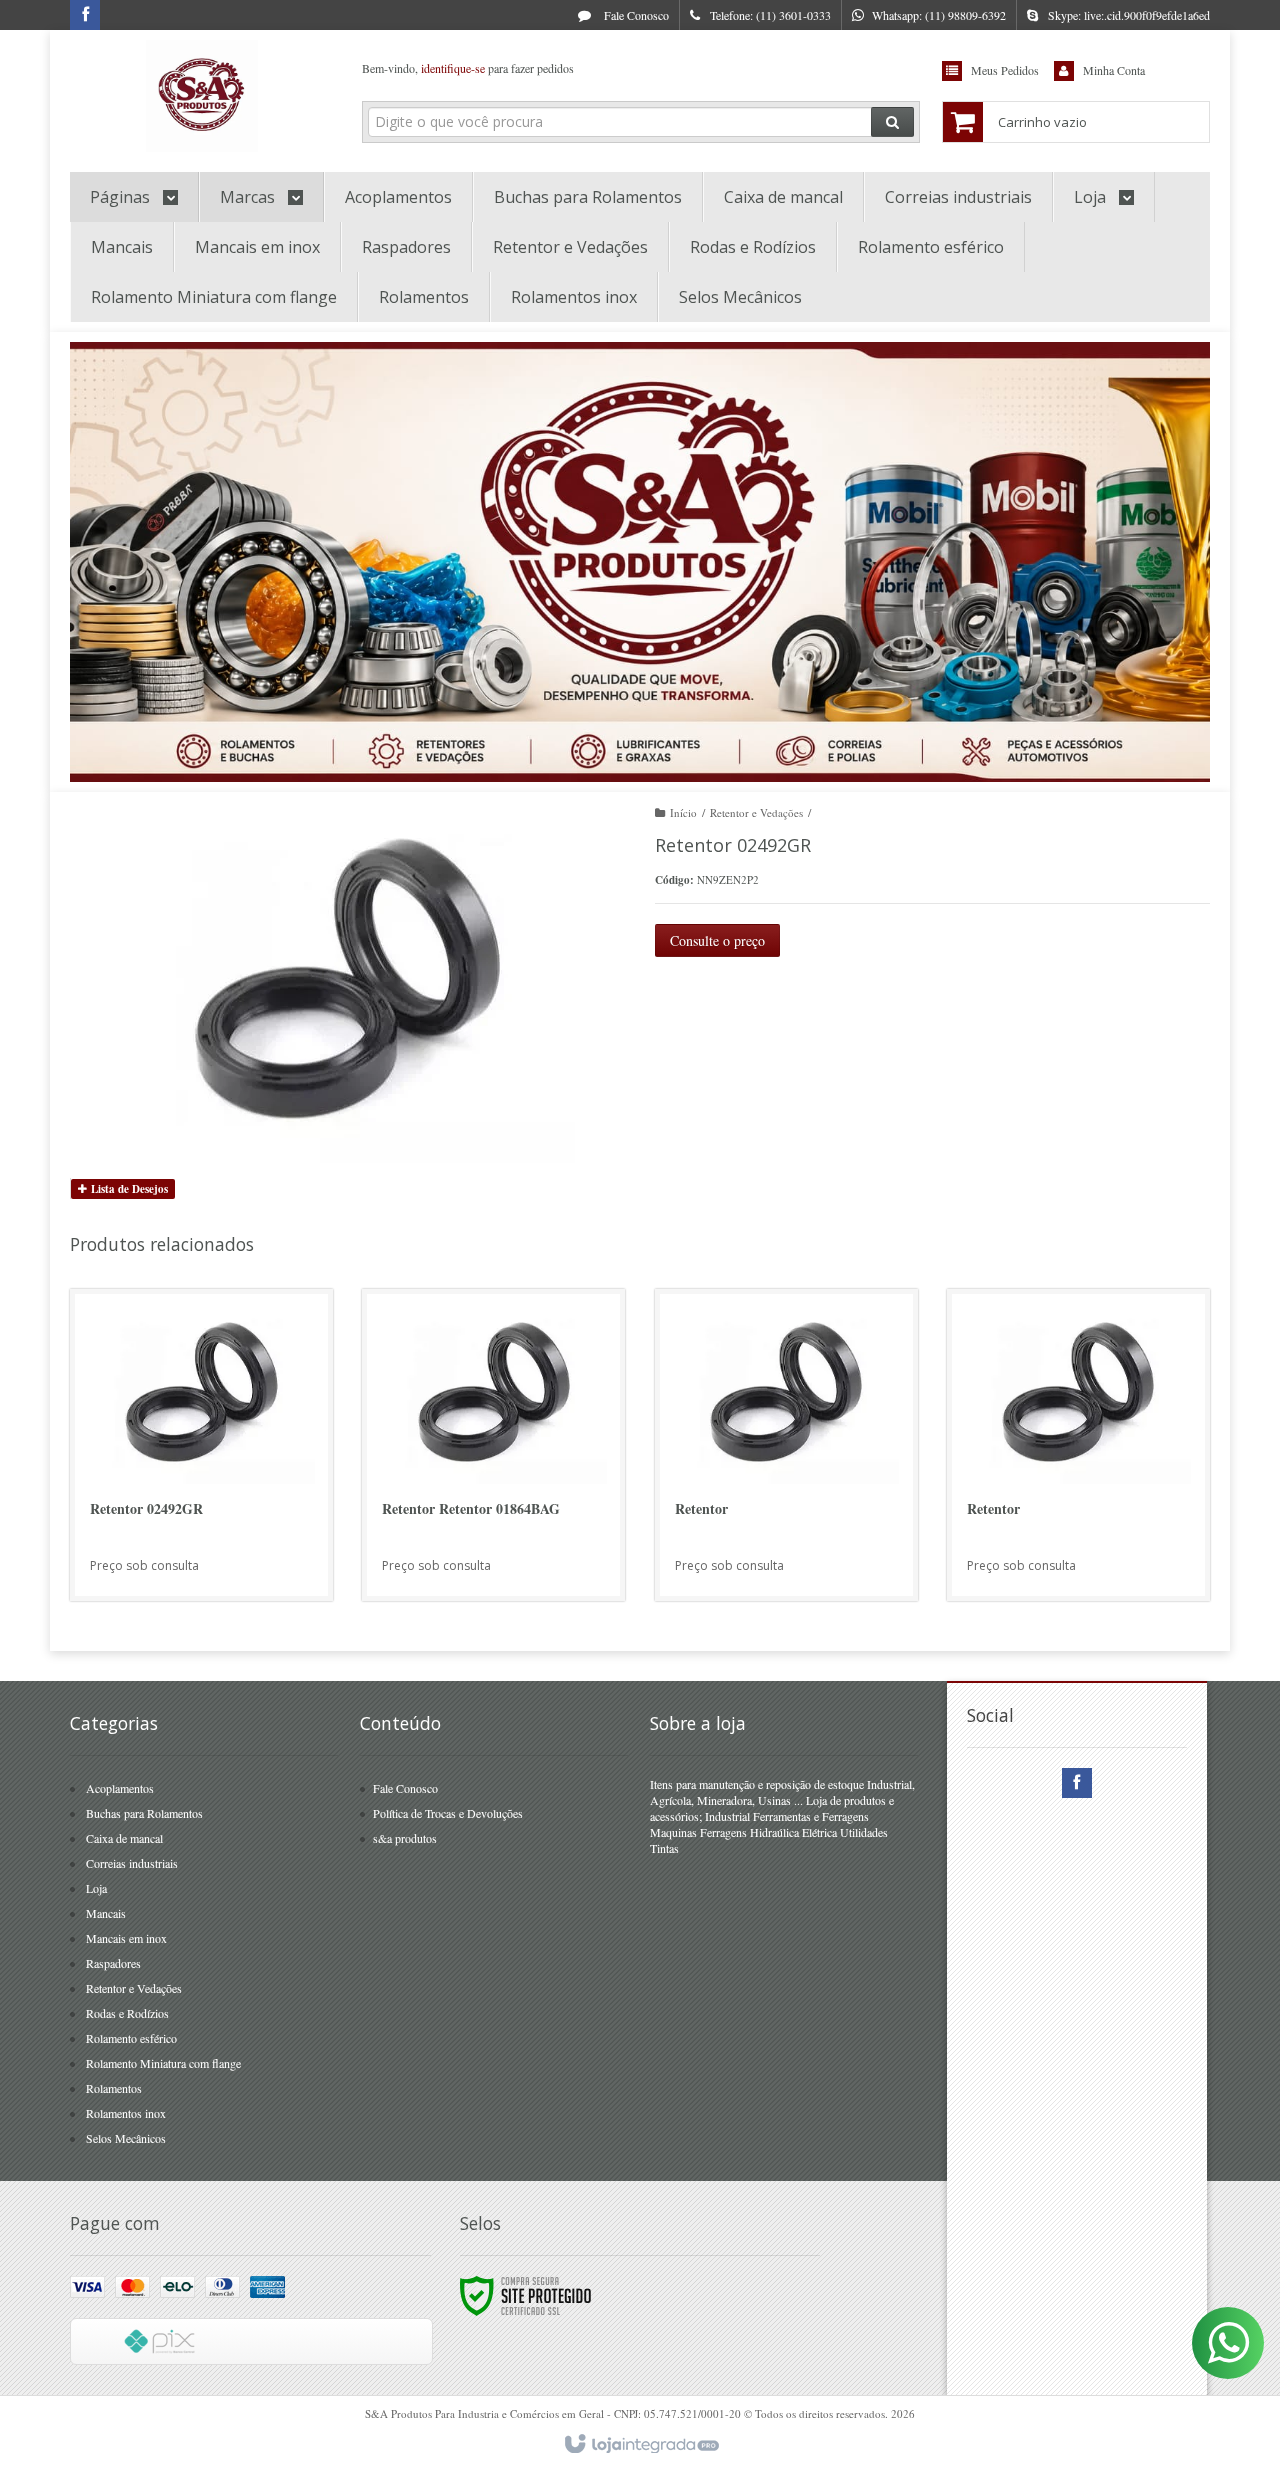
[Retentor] (786, 1445)
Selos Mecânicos (126, 2138)
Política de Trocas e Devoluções (448, 1813)
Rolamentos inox (126, 2113)
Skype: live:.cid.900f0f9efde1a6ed (1129, 15)
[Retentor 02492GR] (201, 1445)
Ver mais (213, 1508)
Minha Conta (1114, 70)
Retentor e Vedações (756, 812)
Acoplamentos (120, 1788)
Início (683, 812)
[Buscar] (892, 122)
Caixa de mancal (124, 1838)
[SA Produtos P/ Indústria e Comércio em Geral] (201, 96)
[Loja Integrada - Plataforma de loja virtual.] (640, 2445)
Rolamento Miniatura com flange (163, 2063)
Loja (96, 1888)
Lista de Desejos (128, 1189)
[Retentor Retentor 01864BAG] (493, 1445)
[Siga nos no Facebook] (85, 15)
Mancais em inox (126, 1938)
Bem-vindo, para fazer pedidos (468, 68)
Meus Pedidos (1005, 70)
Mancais (106, 1913)
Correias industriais (132, 1863)
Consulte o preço (717, 940)
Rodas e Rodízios (127, 2013)
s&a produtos (405, 1838)
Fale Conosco (635, 15)
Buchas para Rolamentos (144, 1813)
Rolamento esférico (131, 2038)
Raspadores (113, 1963)
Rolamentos (114, 2088)
